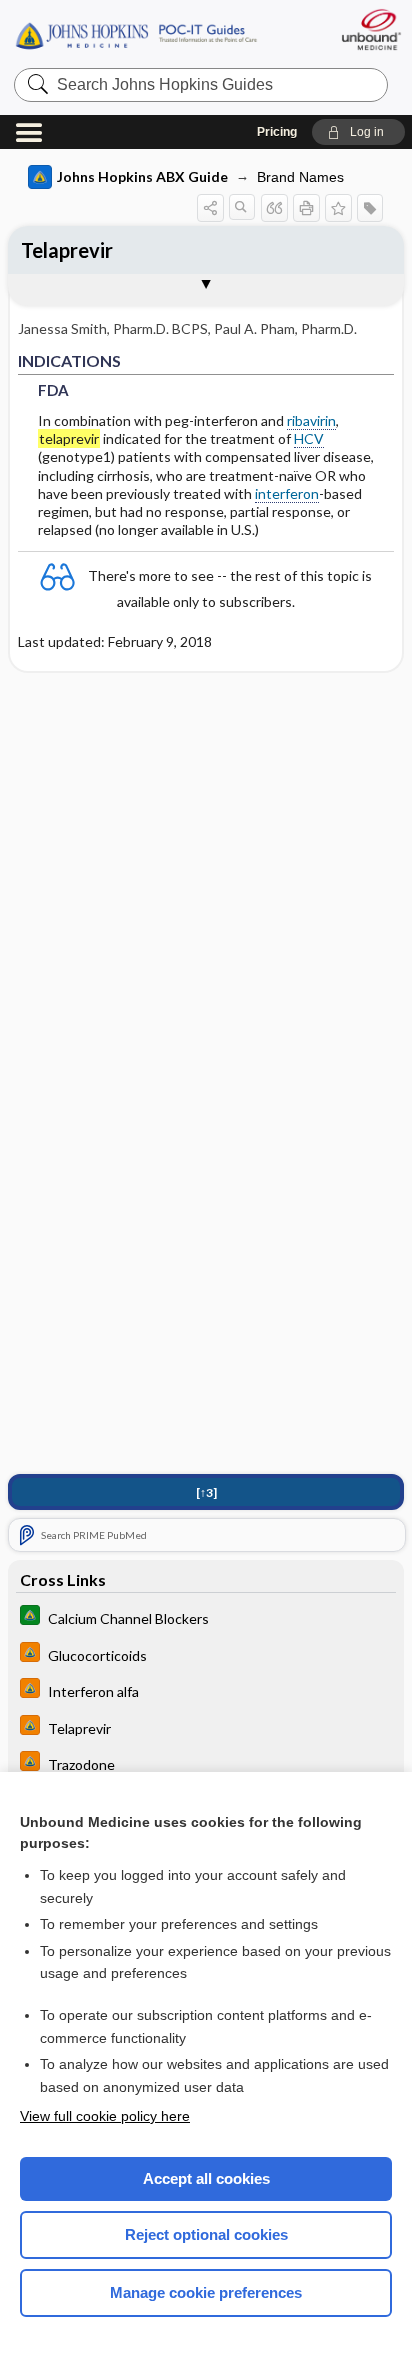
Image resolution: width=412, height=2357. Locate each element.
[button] (358, 132)
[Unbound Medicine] (370, 29)
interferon (287, 493)
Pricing (277, 132)
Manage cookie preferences (206, 2292)
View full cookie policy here (105, 2116)
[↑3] (206, 1492)
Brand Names (300, 177)
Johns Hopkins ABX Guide (142, 176)
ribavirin (311, 420)
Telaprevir (67, 250)
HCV (309, 438)
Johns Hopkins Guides (136, 34)
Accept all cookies (206, 2178)
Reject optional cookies (206, 2234)
